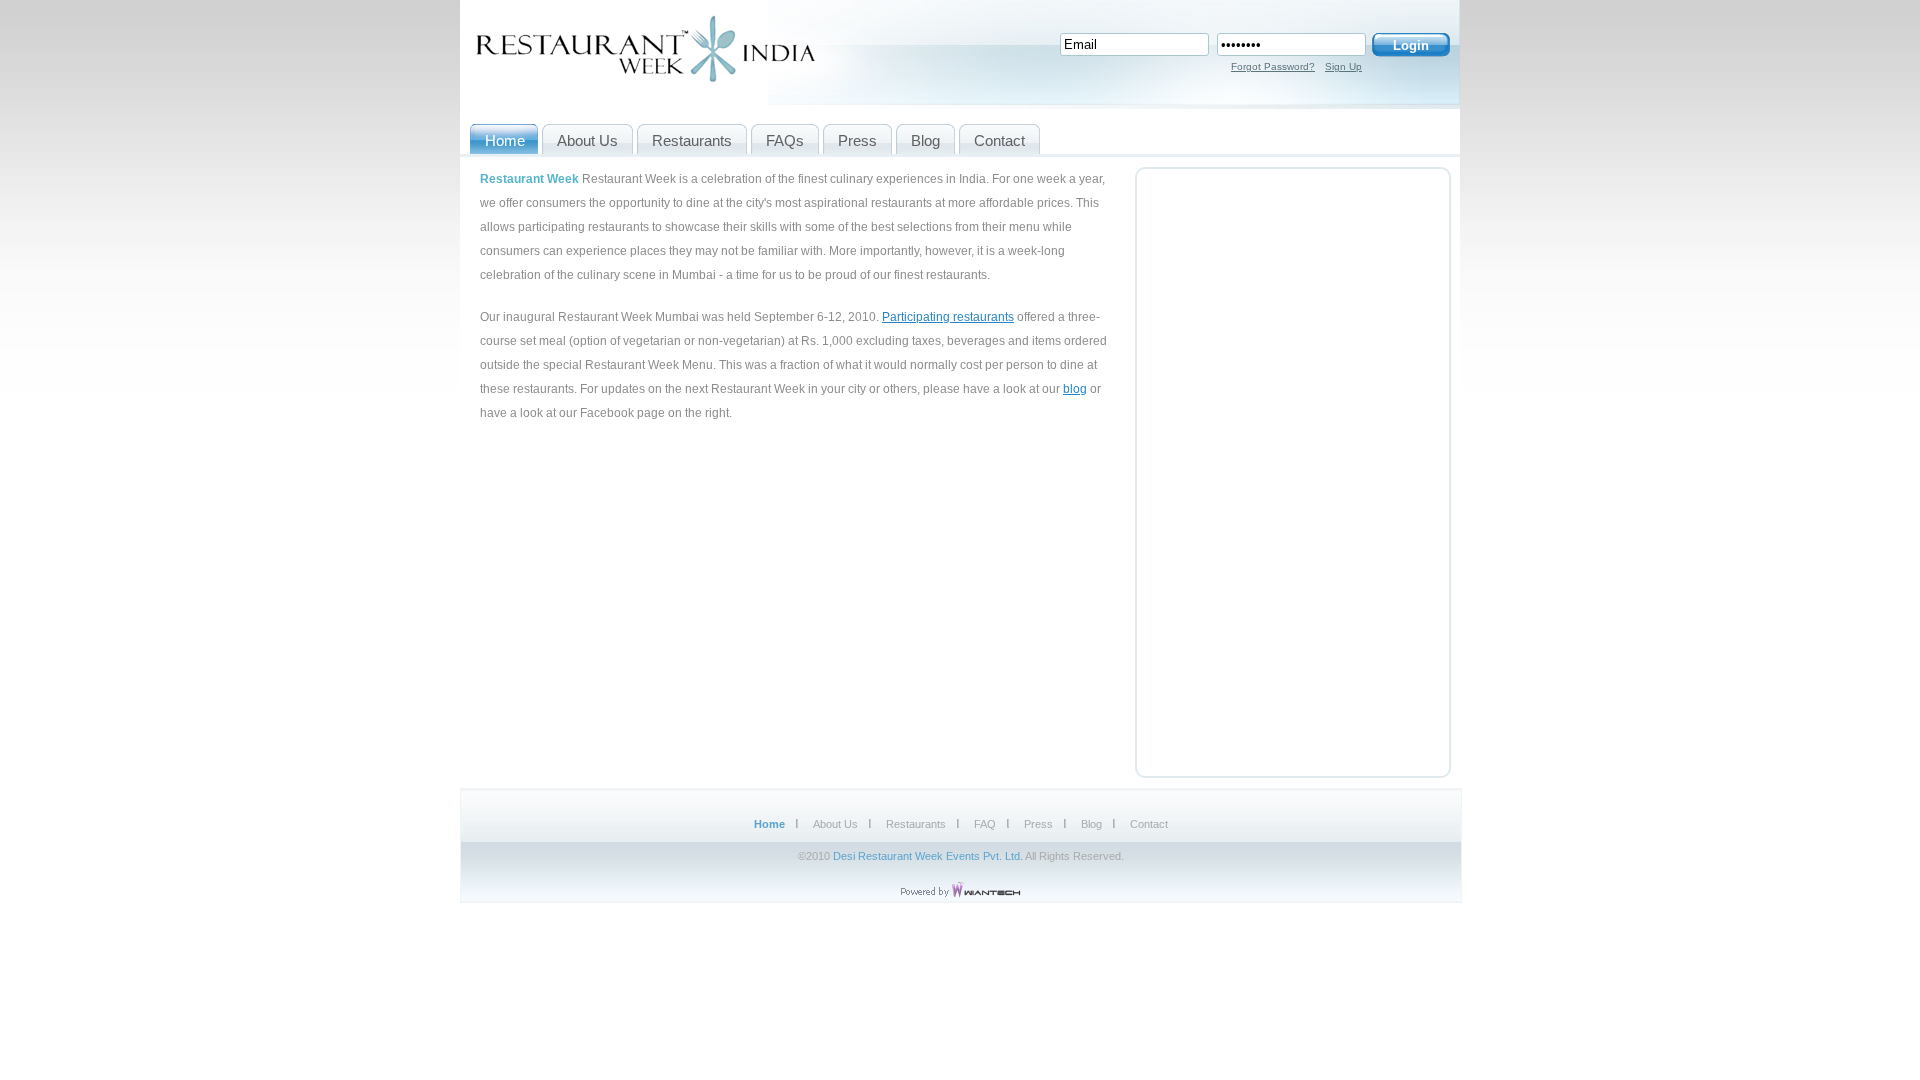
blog (1075, 389)
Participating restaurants (948, 317)
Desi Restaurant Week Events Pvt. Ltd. (928, 856)
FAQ (985, 824)
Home (769, 824)
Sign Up (1343, 66)
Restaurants (916, 824)
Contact (1149, 824)
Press (1038, 824)
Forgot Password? (1273, 66)
